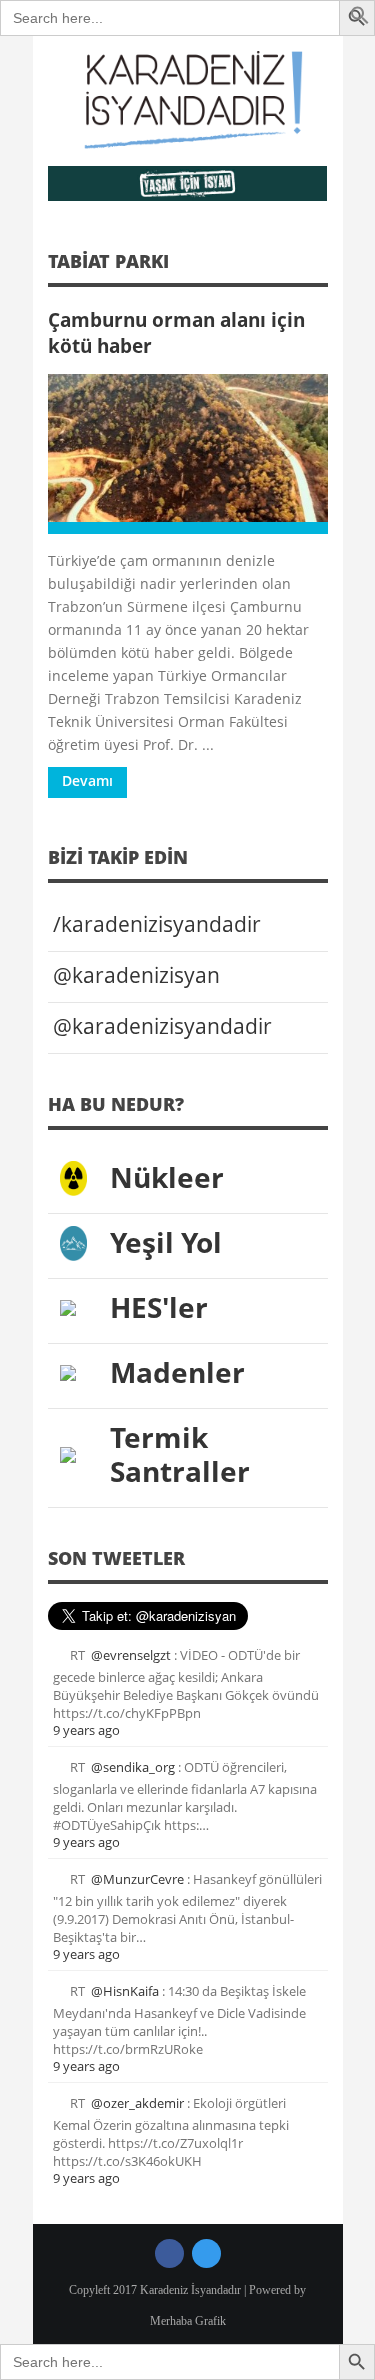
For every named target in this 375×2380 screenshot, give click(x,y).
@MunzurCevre (137, 1879)
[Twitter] (206, 2253)
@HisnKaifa (125, 1991)
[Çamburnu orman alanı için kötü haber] (188, 454)
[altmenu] (188, 183)
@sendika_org (133, 1767)
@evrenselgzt (131, 1655)
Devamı (87, 780)
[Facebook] (169, 2253)
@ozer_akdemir (137, 2103)
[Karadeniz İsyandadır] (188, 101)
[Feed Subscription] (321, 267)
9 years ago (86, 1730)
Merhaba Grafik (188, 2321)
